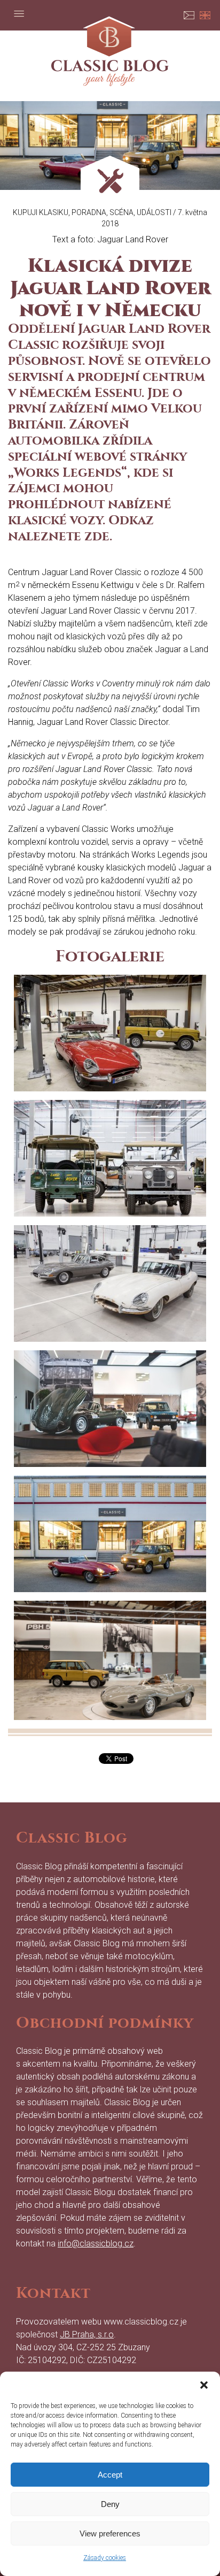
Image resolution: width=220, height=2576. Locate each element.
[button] (204, 2385)
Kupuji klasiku (41, 212)
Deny (110, 2504)
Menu (19, 13)
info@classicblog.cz (96, 2244)
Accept (110, 2475)
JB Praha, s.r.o (87, 2334)
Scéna (121, 212)
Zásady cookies (105, 2558)
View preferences (110, 2533)
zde (97, 536)
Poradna (89, 212)
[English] (205, 13)
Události (154, 212)
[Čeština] (189, 13)
